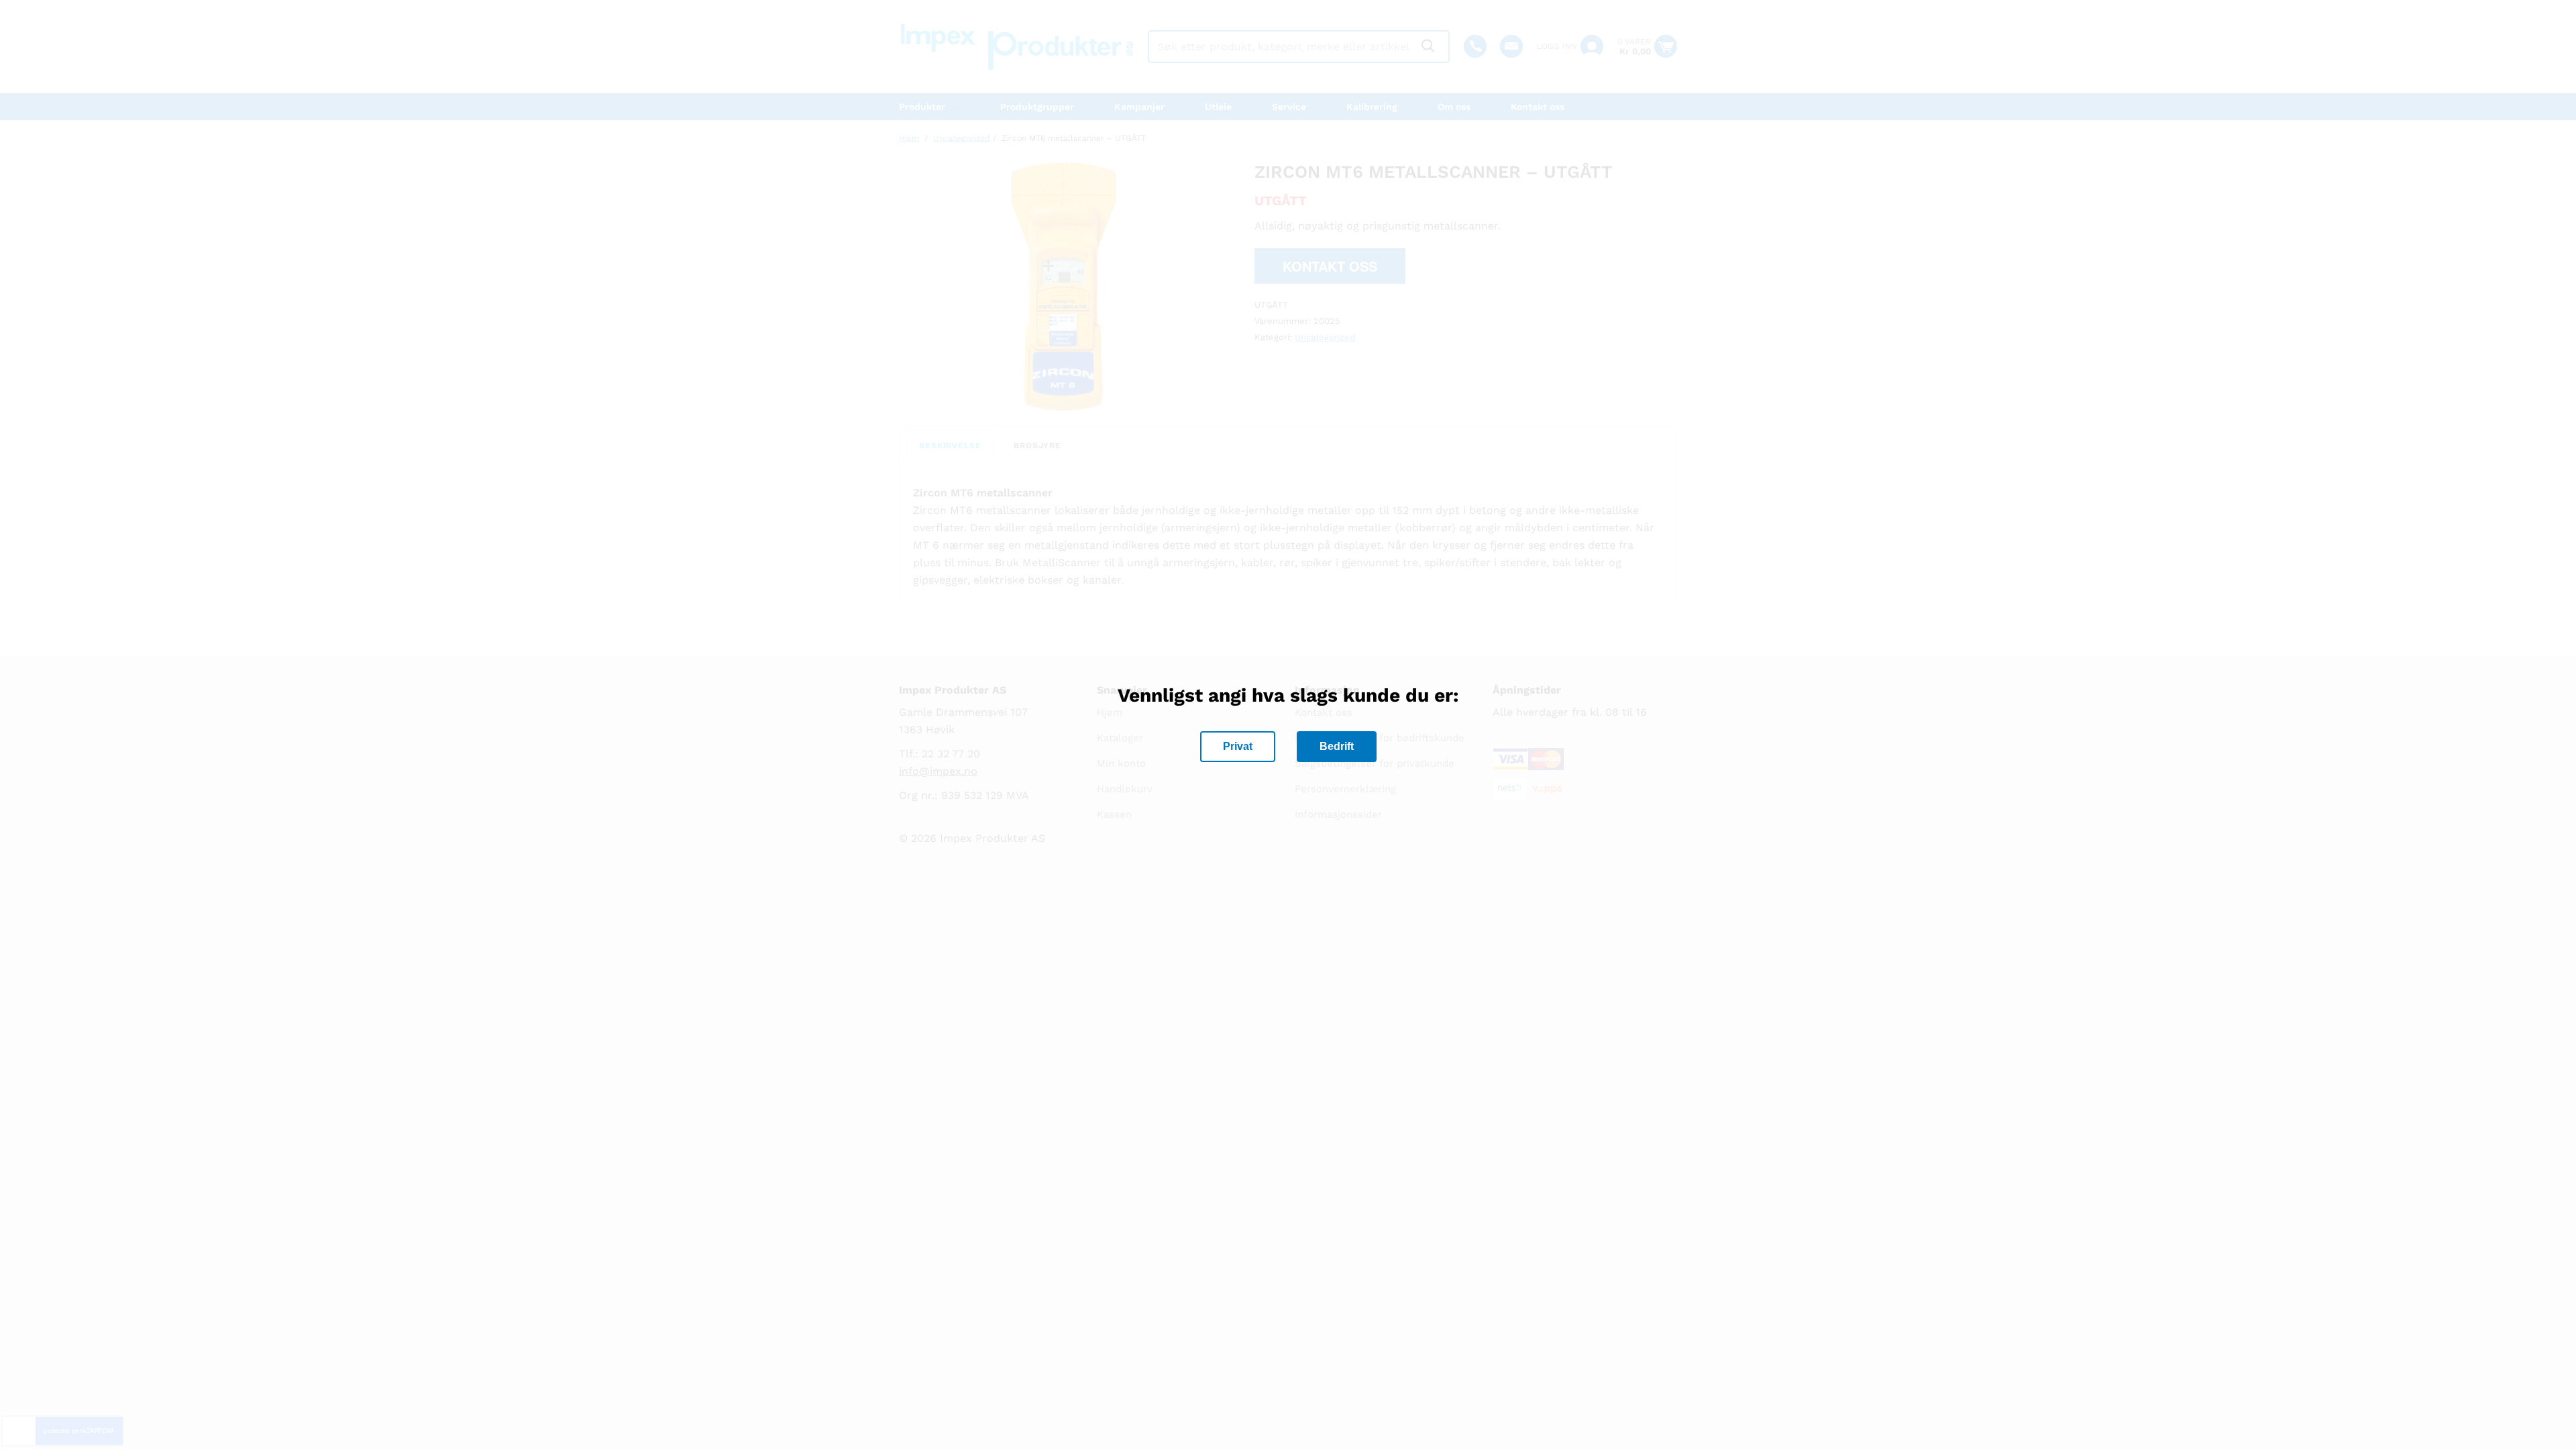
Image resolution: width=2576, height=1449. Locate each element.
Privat (1238, 746)
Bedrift (1337, 746)
